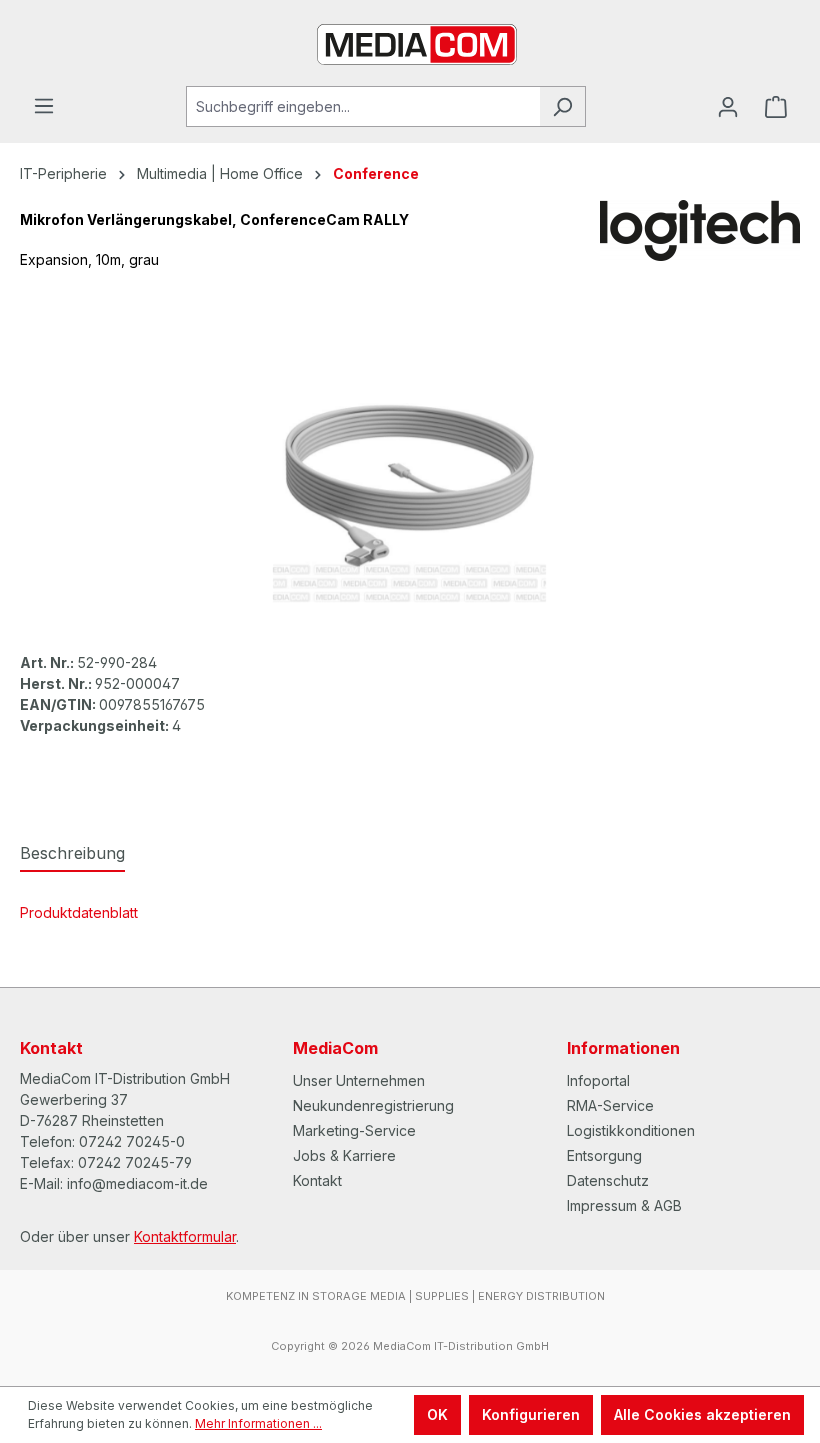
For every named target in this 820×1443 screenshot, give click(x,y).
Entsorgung (604, 1155)
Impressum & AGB (624, 1205)
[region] (410, 486)
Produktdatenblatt (79, 912)
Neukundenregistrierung (373, 1105)
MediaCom (335, 1048)
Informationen (623, 1048)
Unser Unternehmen (359, 1080)
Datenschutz (608, 1180)
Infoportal (598, 1080)
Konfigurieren (531, 1414)
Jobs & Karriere (344, 1155)
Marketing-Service (354, 1130)
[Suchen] (562, 106)
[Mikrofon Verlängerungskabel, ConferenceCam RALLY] (409, 486)
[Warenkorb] (776, 107)
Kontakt (317, 1180)
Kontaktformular (185, 1236)
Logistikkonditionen (631, 1130)
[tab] (72, 854)
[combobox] (363, 106)
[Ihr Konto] (728, 107)
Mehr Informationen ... (258, 1423)
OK (437, 1414)
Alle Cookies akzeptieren (702, 1414)
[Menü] (44, 106)
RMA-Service (610, 1105)
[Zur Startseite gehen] (410, 43)
